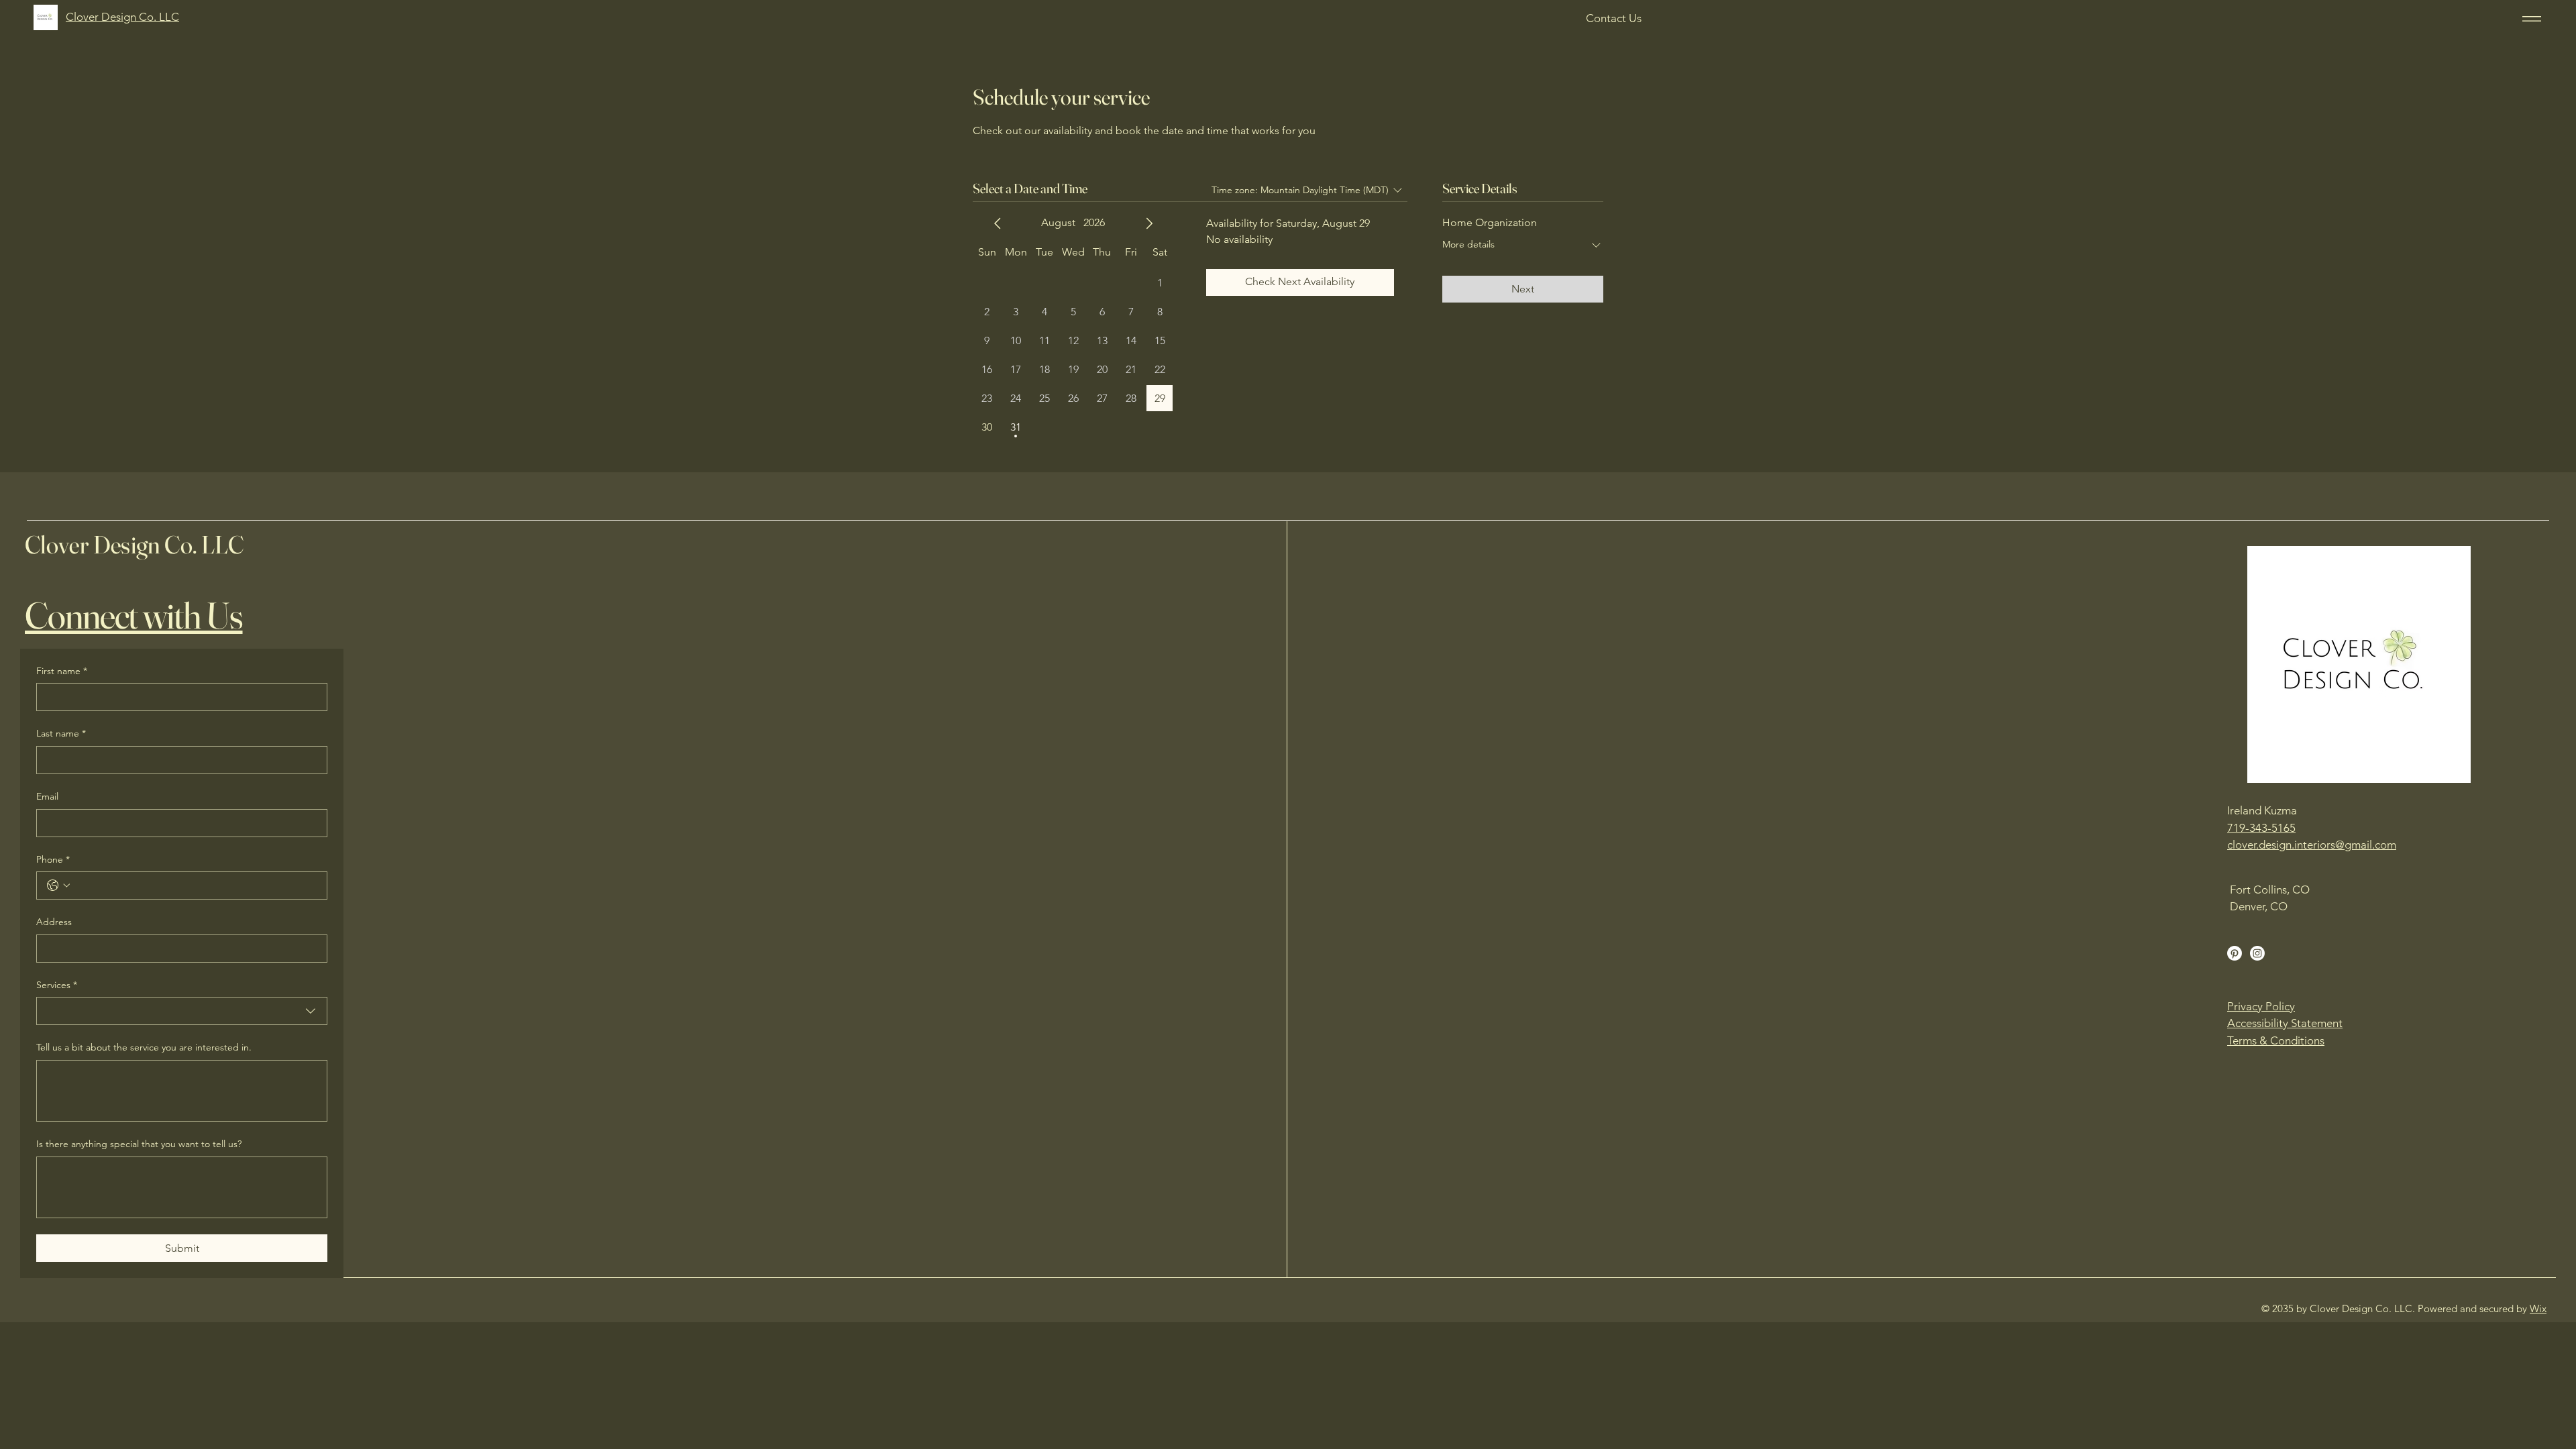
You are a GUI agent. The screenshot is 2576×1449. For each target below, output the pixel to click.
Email (47, 796)
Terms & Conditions (2276, 1040)
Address (54, 922)
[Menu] (2529, 18)
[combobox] (182, 1011)
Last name (61, 733)
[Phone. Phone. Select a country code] (58, 885)
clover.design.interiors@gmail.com (2312, 845)
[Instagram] (2257, 953)
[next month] (1149, 223)
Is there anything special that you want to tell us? (139, 1144)
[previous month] (998, 223)
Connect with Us (134, 615)
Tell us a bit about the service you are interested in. (144, 1047)
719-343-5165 (2261, 828)
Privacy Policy (2261, 1006)
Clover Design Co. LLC (135, 544)
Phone (53, 859)
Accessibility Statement (2285, 1023)
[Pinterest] (2235, 953)
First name (62, 671)
